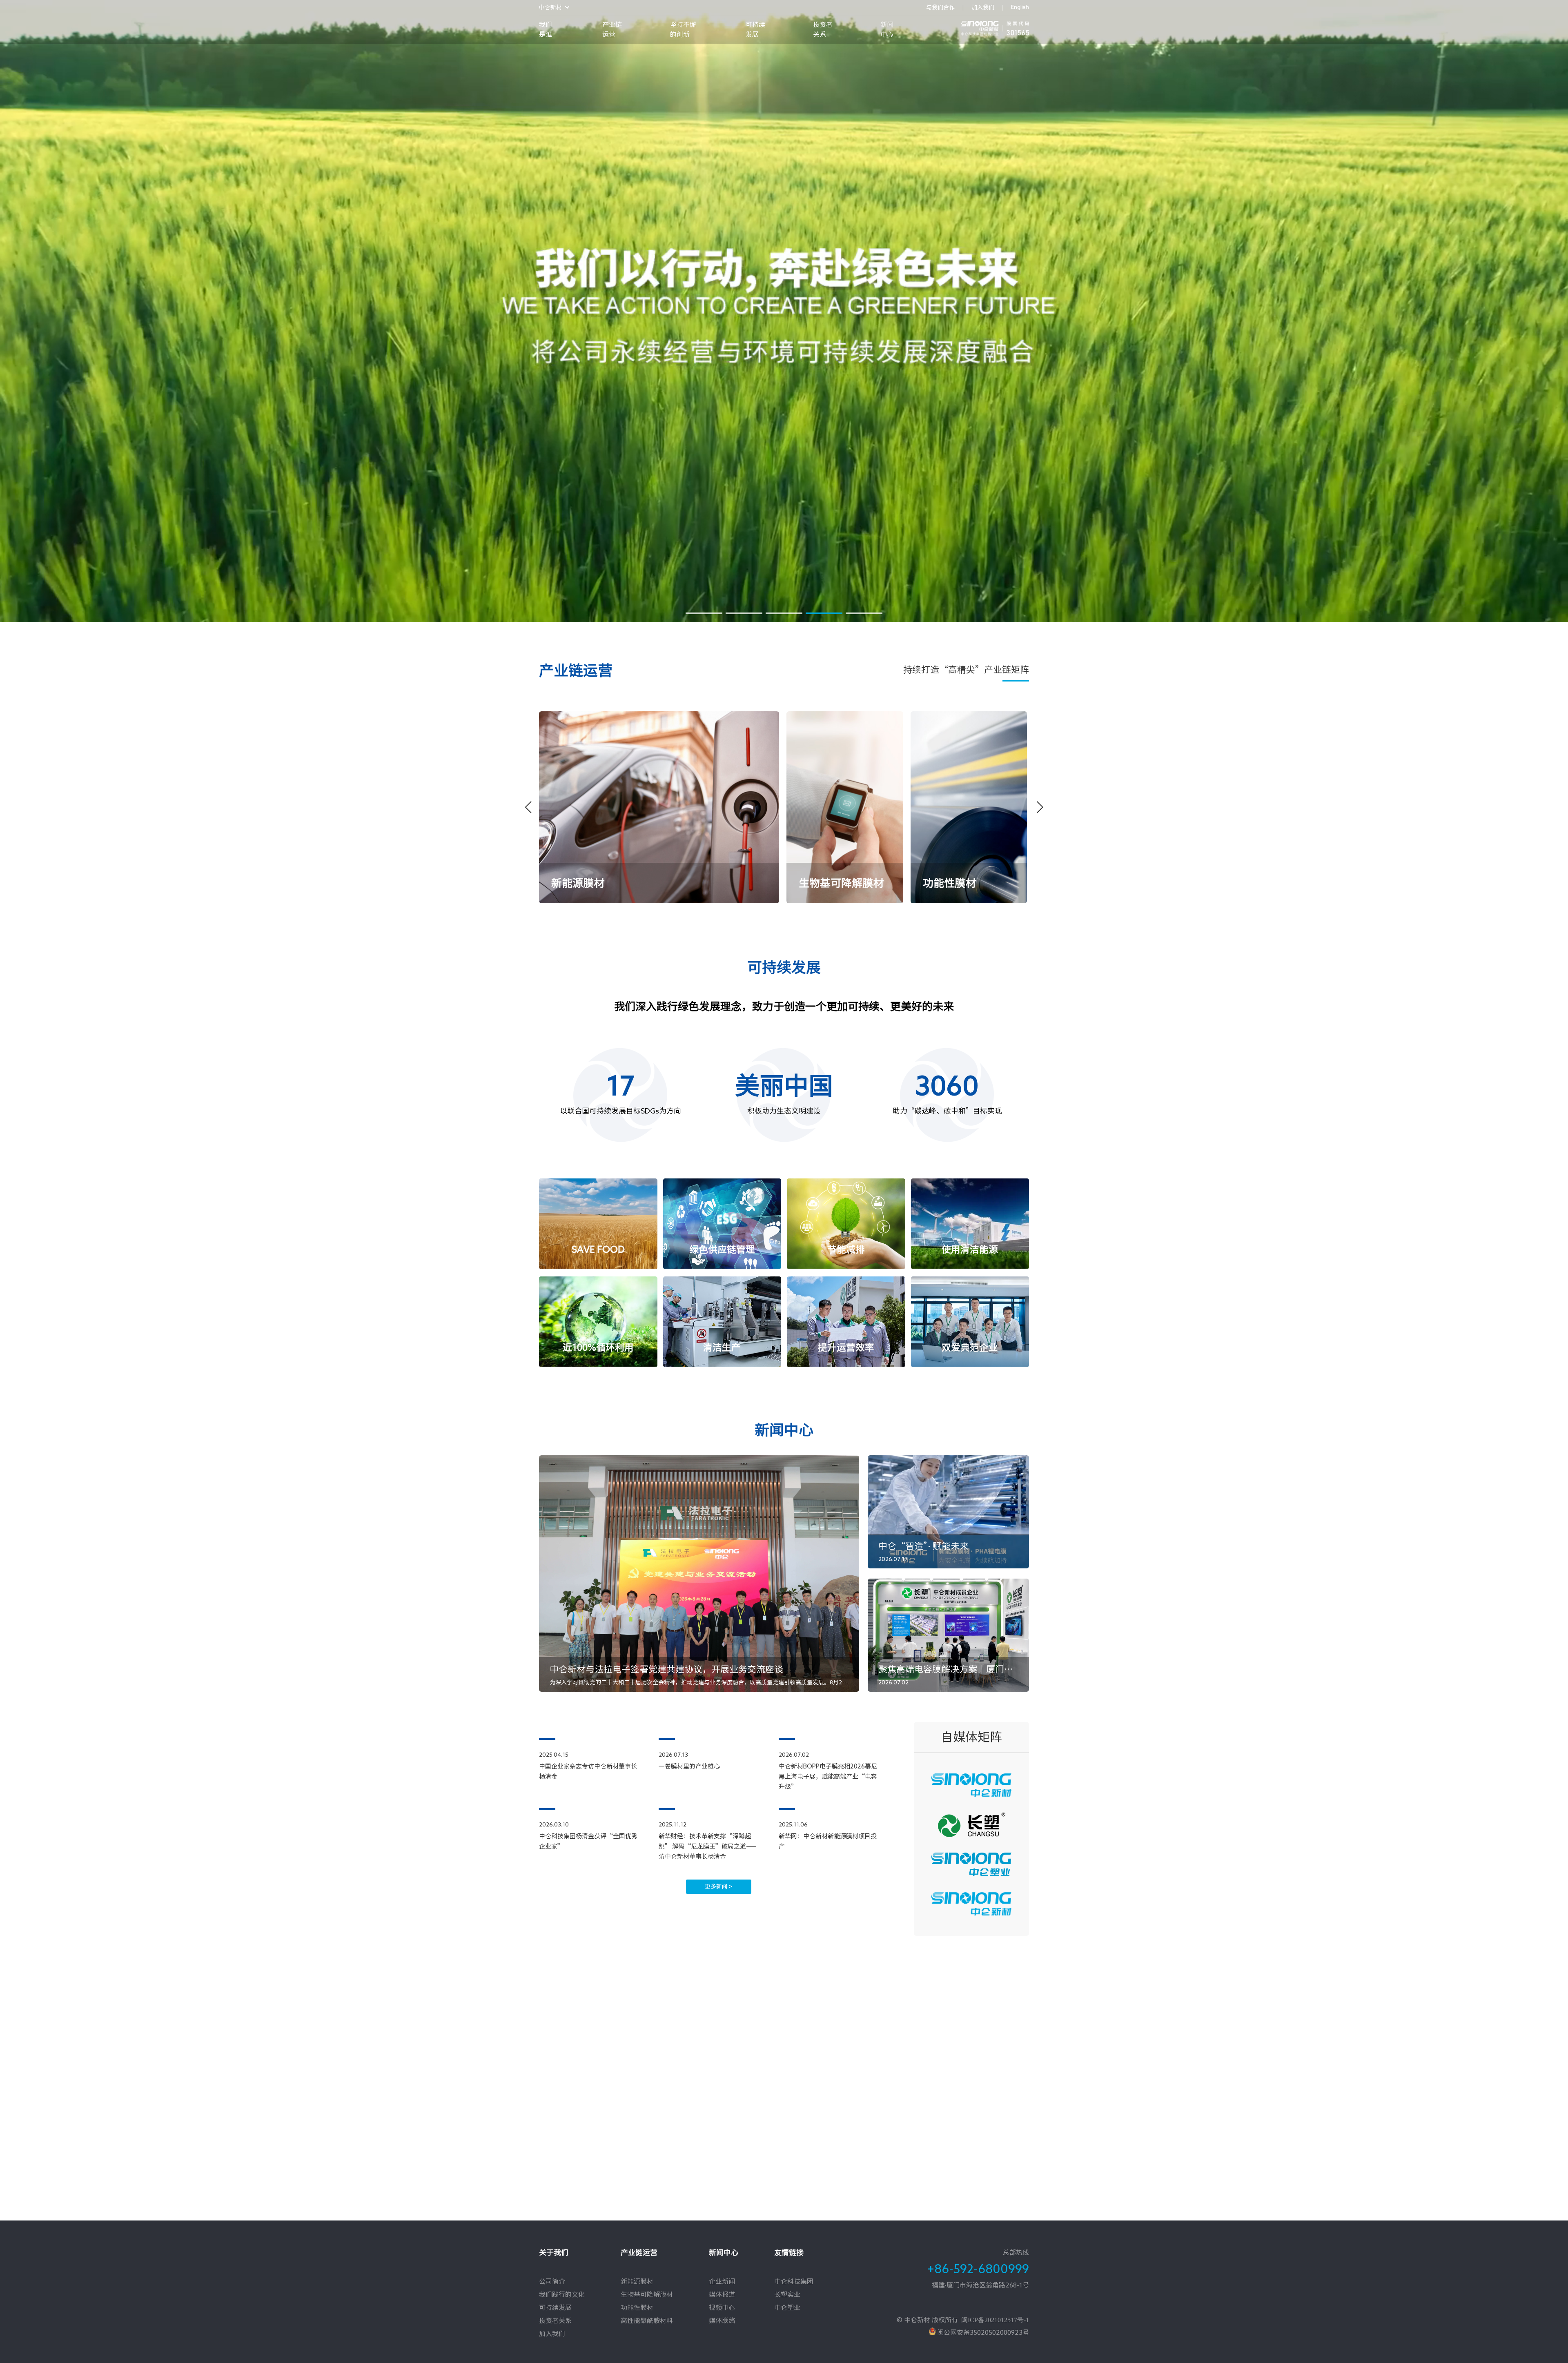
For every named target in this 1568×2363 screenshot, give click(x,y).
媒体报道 (722, 2294)
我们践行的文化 (562, 2294)
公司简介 (552, 2281)
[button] (704, 613)
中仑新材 (550, 7)
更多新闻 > (719, 1886)
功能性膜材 (637, 2307)
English (1020, 7)
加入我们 (983, 7)
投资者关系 (823, 29)
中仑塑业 (787, 2307)
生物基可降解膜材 (647, 2294)
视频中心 (722, 2307)
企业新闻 (722, 2281)
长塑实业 (787, 2294)
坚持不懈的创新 (683, 29)
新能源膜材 (637, 2281)
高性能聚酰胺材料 (647, 2321)
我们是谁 (546, 29)
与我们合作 (940, 7)
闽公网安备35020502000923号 (982, 2332)
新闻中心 (887, 29)
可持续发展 (755, 29)
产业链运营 (612, 29)
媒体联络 (722, 2321)
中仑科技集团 (794, 2281)
